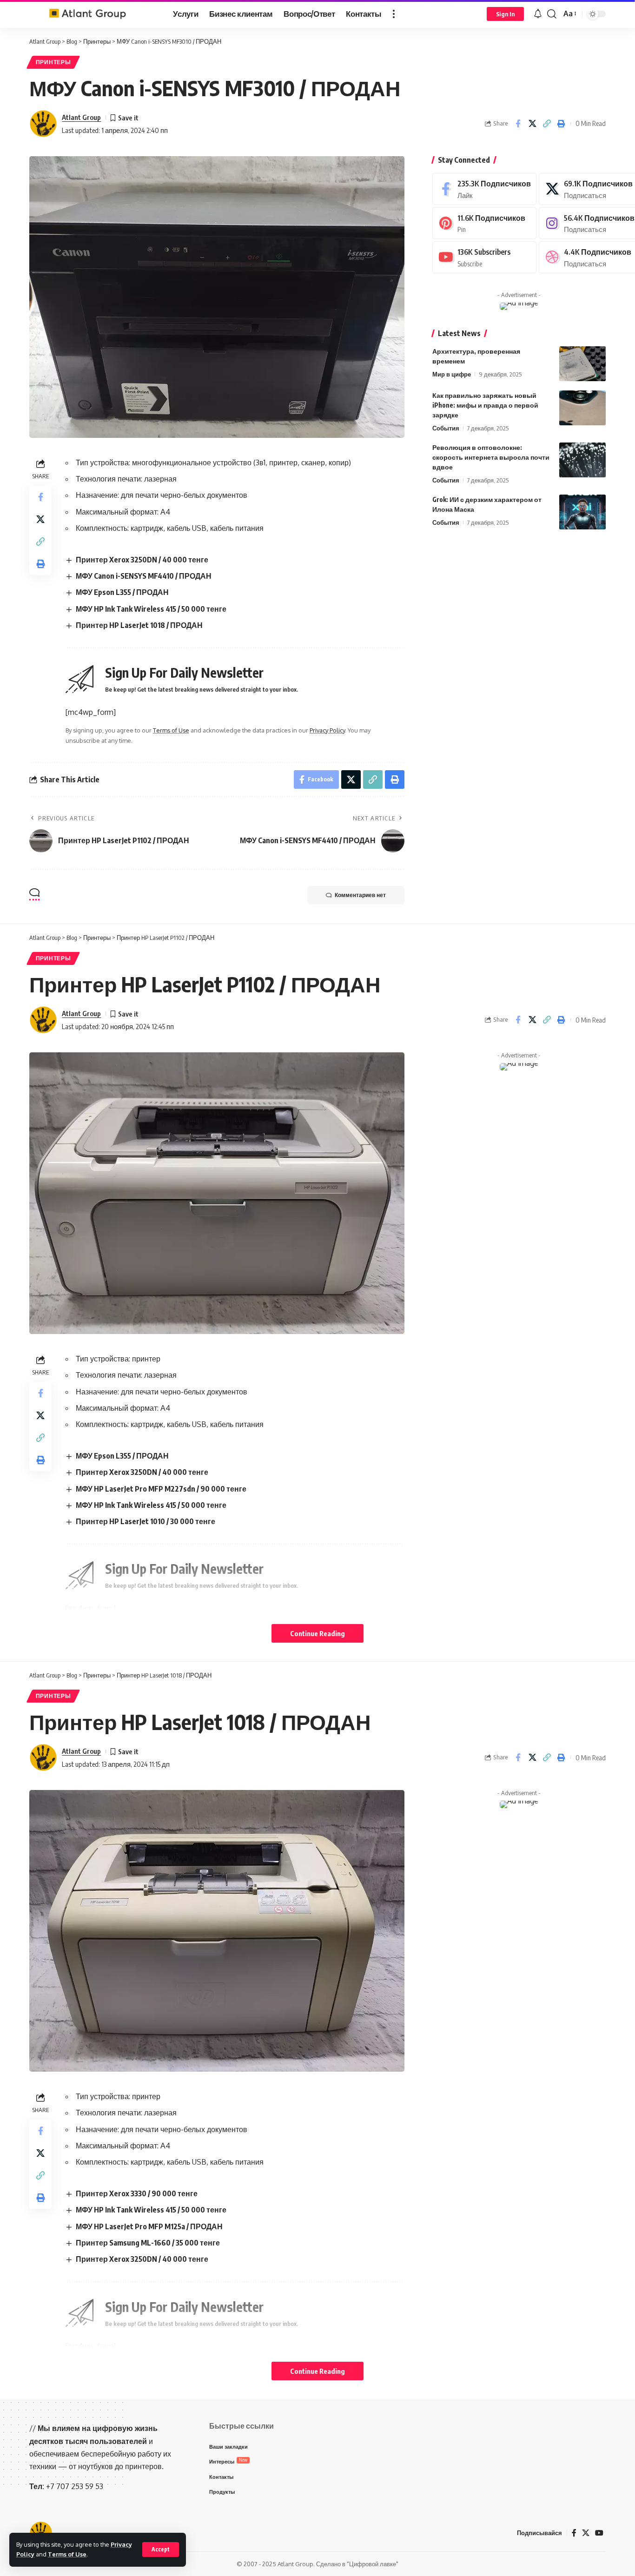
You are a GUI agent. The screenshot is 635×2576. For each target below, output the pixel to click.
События (446, 428)
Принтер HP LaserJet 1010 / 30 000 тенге (146, 1521)
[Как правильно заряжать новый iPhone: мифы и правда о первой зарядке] (582, 408)
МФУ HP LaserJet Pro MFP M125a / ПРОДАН (149, 2226)
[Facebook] (484, 189)
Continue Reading (317, 1633)
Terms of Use (67, 2554)
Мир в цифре (452, 374)
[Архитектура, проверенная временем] (582, 364)
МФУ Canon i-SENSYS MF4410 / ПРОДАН (144, 576)
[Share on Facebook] (518, 124)
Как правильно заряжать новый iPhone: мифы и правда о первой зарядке (485, 405)
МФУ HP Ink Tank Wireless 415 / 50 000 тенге (151, 609)
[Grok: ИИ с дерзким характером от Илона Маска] (582, 512)
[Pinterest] (484, 223)
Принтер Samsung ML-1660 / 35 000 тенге (148, 2243)
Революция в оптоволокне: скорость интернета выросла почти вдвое (491, 457)
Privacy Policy (327, 730)
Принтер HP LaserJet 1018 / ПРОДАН (139, 625)
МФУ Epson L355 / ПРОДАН (122, 592)
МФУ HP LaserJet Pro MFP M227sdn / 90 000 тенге (161, 1489)
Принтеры (53, 62)
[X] (586, 2533)
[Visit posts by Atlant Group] (43, 124)
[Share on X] (532, 124)
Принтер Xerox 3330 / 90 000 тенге (137, 2193)
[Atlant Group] (94, 14)
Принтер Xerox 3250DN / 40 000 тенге (142, 560)
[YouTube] (599, 2533)
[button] (161, 2550)
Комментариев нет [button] (360, 895)
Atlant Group (81, 117)
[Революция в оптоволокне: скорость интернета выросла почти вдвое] (582, 460)
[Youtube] (484, 257)
